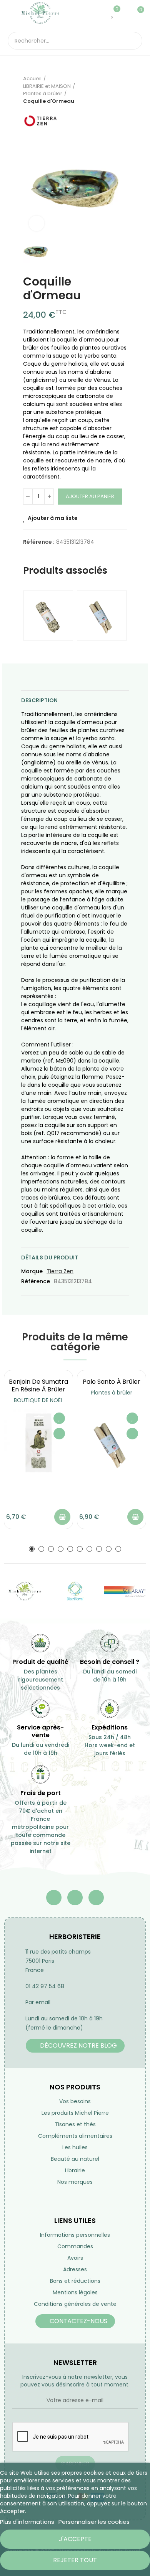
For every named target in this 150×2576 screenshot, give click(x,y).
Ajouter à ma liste (53, 518)
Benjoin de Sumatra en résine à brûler (38, 1385)
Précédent (102, 90)
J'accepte (75, 2539)
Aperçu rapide (59, 1434)
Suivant (121, 90)
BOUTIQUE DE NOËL (38, 1400)
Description (39, 700)
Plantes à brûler (112, 1393)
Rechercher (133, 41)
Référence (36, 1281)
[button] (32, 1549)
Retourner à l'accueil (112, 90)
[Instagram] (96, 1898)
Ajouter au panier (90, 496)
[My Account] (125, 13)
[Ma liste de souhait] (113, 13)
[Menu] (11, 13)
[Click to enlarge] (37, 223)
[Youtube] (75, 1898)
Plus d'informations (27, 2522)
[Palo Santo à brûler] (102, 616)
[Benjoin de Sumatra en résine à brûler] (38, 1443)
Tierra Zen (60, 1271)
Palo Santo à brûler (112, 1382)
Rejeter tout (75, 2560)
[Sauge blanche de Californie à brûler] (48, 616)
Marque (32, 1271)
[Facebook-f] (54, 1898)
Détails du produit (50, 1257)
